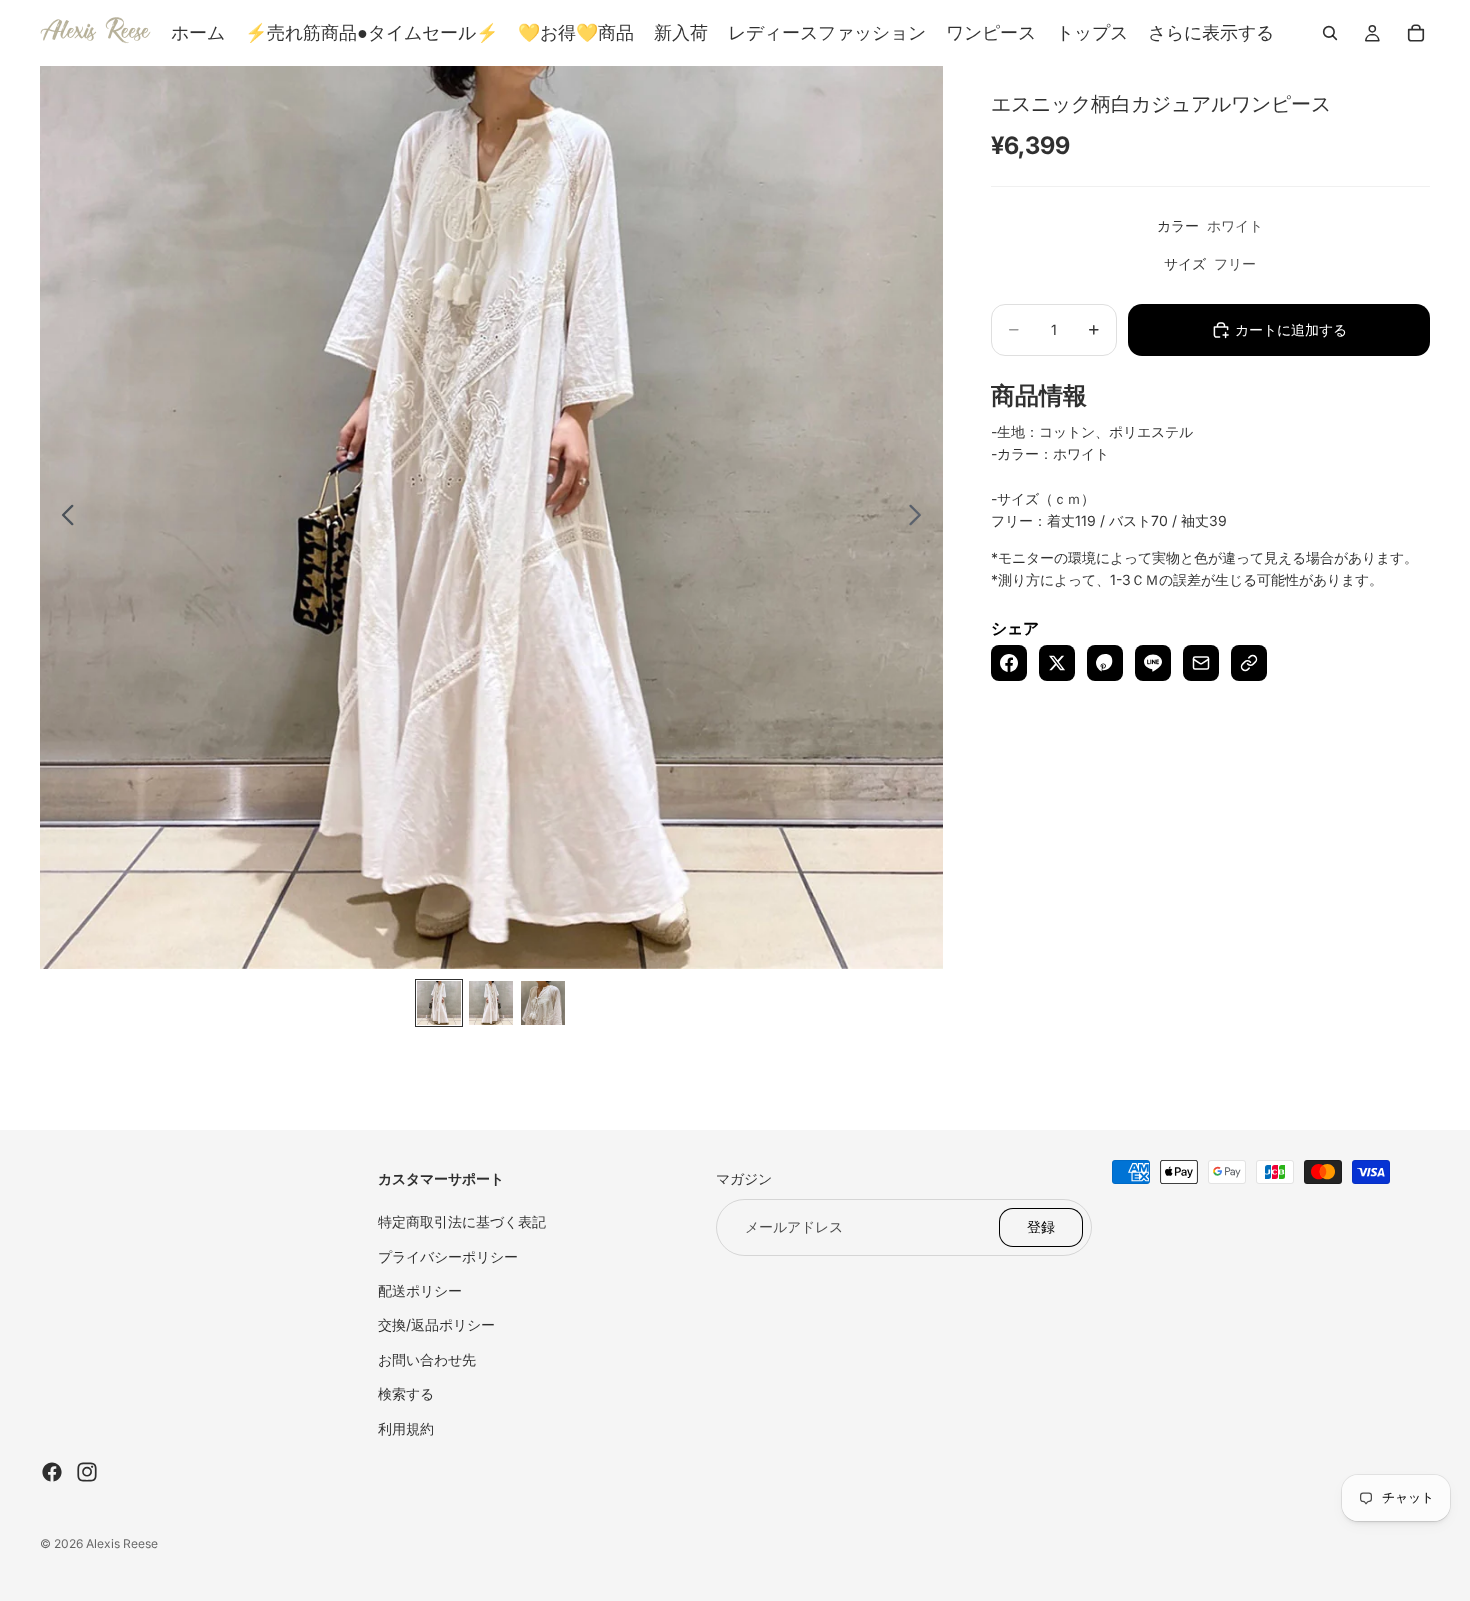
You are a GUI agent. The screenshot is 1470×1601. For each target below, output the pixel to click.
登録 (1041, 1226)
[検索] (1330, 33)
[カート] (1416, 33)
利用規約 (406, 1428)
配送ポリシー (420, 1290)
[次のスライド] (920, 518)
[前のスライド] (62, 518)
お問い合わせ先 (427, 1359)
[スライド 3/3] (543, 1003)
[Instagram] (87, 1472)
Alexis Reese (122, 1543)
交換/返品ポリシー (436, 1324)
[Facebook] (52, 1472)
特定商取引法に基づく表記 (462, 1221)
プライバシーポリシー (448, 1256)
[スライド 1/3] (439, 1003)
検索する (406, 1393)
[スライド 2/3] (491, 1003)
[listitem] (1211, 33)
